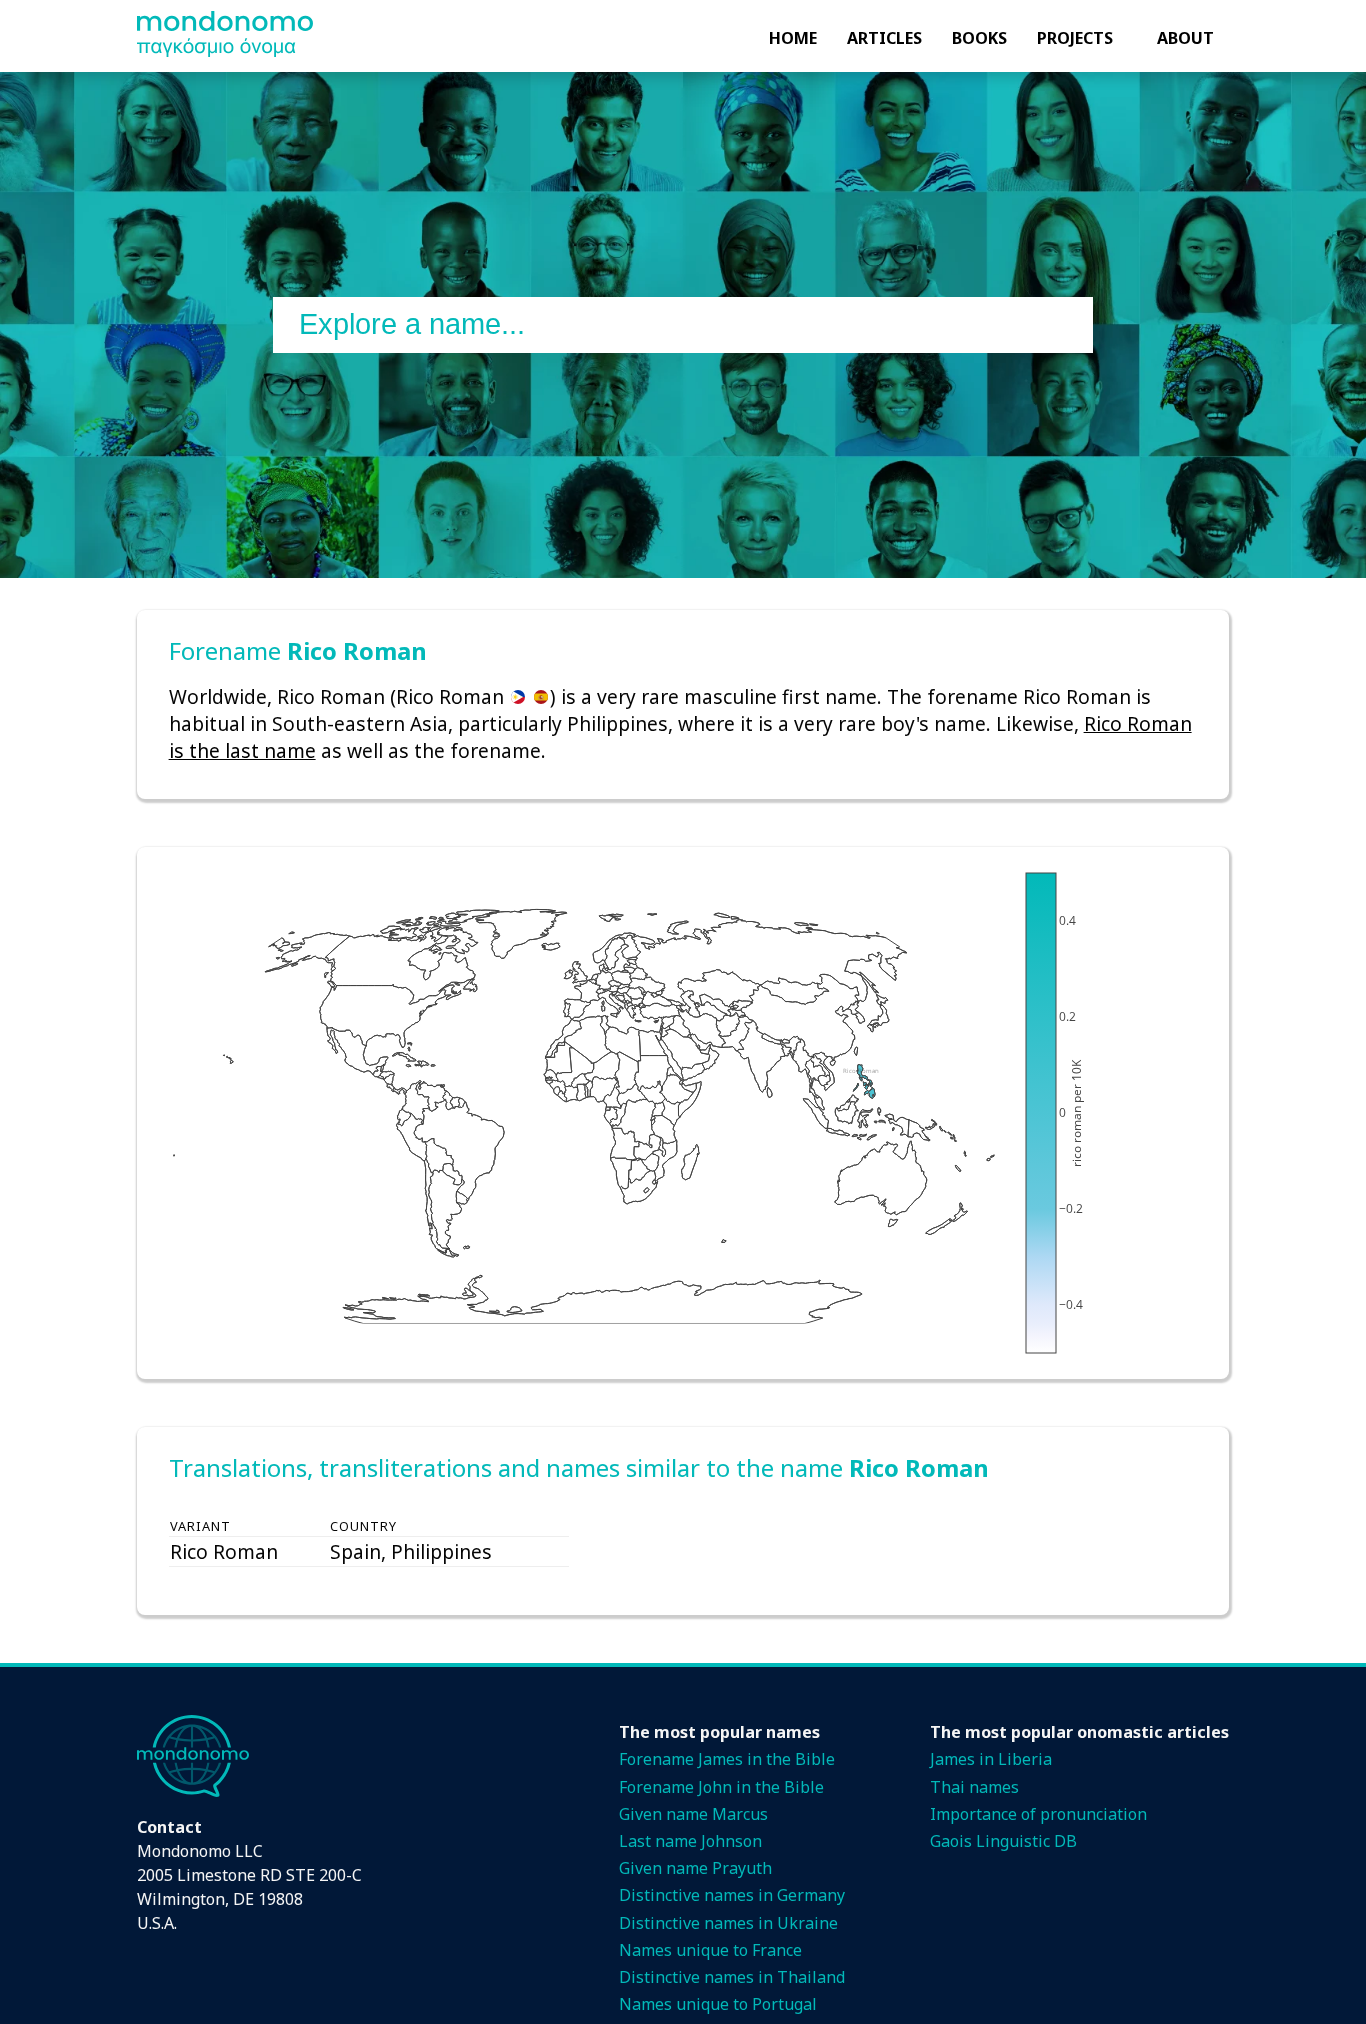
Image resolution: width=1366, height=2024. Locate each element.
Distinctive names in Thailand (732, 1977)
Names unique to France (710, 1950)
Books (979, 38)
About (1185, 38)
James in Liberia (991, 1759)
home (793, 38)
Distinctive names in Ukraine (728, 1923)
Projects (1075, 38)
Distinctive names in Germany (732, 1895)
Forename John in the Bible (721, 1787)
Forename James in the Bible (727, 1759)
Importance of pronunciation (1038, 1814)
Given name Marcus (693, 1814)
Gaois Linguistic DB (1003, 1841)
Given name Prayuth (695, 1868)
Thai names (974, 1787)
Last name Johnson (690, 1841)
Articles (884, 38)
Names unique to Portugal (718, 2004)
